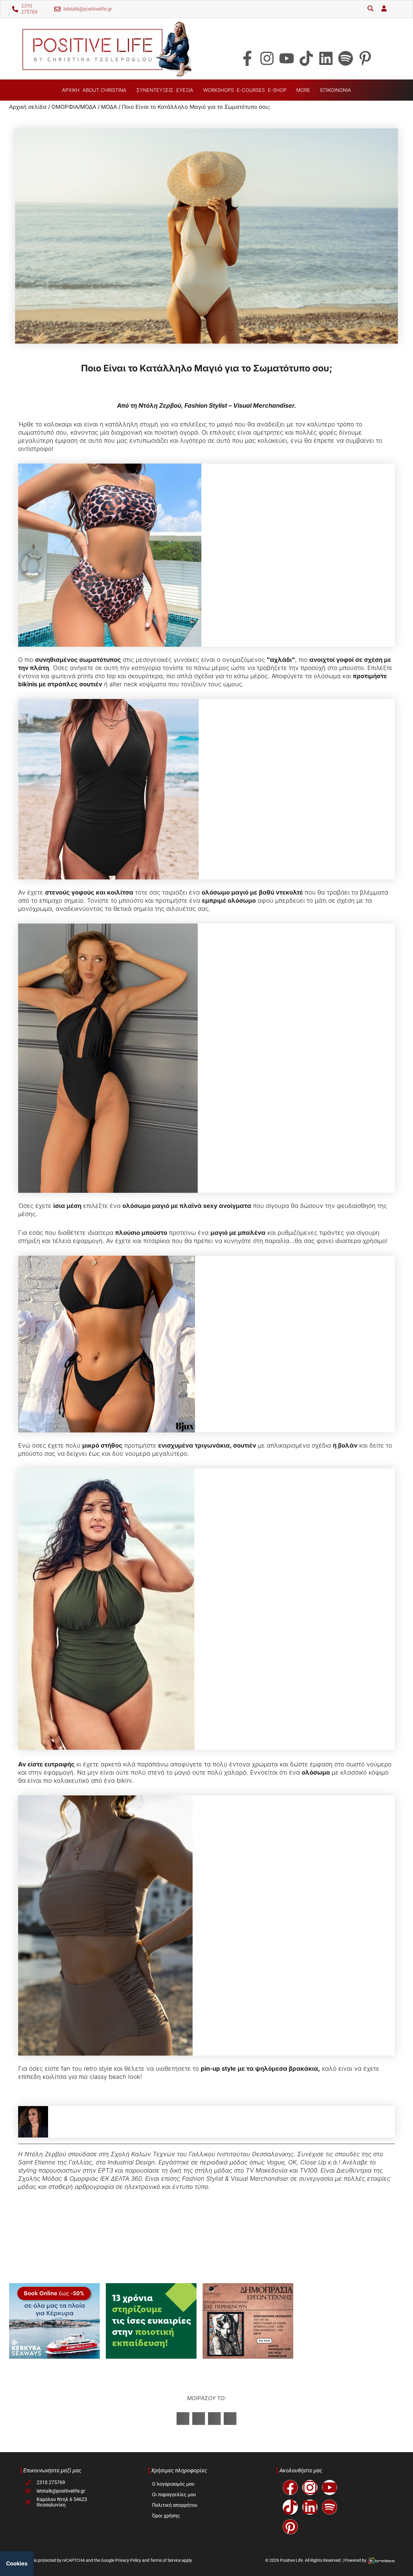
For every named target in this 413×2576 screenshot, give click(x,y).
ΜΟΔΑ (109, 107)
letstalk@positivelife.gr (88, 9)
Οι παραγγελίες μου (174, 2495)
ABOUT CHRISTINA (104, 90)
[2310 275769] (15, 9)
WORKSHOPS (218, 90)
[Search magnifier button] (370, 9)
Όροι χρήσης (166, 2516)
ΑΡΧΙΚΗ (71, 90)
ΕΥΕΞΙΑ (185, 90)
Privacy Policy (128, 2560)
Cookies (17, 2563)
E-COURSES (251, 90)
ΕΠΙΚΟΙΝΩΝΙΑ (336, 90)
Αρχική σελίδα (28, 107)
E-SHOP (277, 90)
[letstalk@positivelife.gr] (57, 9)
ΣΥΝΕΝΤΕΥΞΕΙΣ (155, 90)
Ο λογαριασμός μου (173, 2484)
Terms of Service (166, 2560)
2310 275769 (29, 9)
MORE (303, 90)
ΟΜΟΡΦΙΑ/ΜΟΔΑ (74, 107)
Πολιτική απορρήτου (175, 2505)
